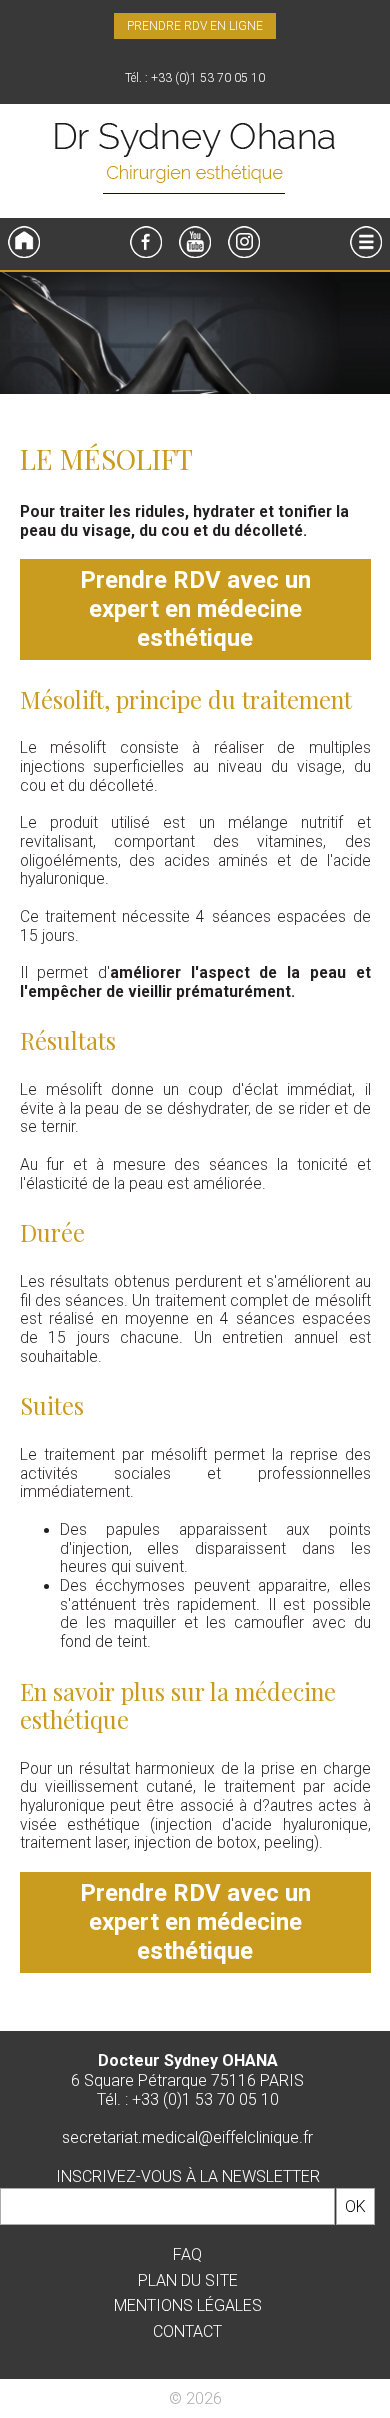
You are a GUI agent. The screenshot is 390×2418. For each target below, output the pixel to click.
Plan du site (188, 2280)
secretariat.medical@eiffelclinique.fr (187, 2137)
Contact (187, 2331)
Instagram (244, 242)
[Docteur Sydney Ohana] (195, 160)
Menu (366, 242)
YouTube (195, 242)
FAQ (187, 2254)
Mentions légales (188, 2305)
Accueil (24, 242)
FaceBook (146, 242)
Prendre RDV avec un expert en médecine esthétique (195, 609)
